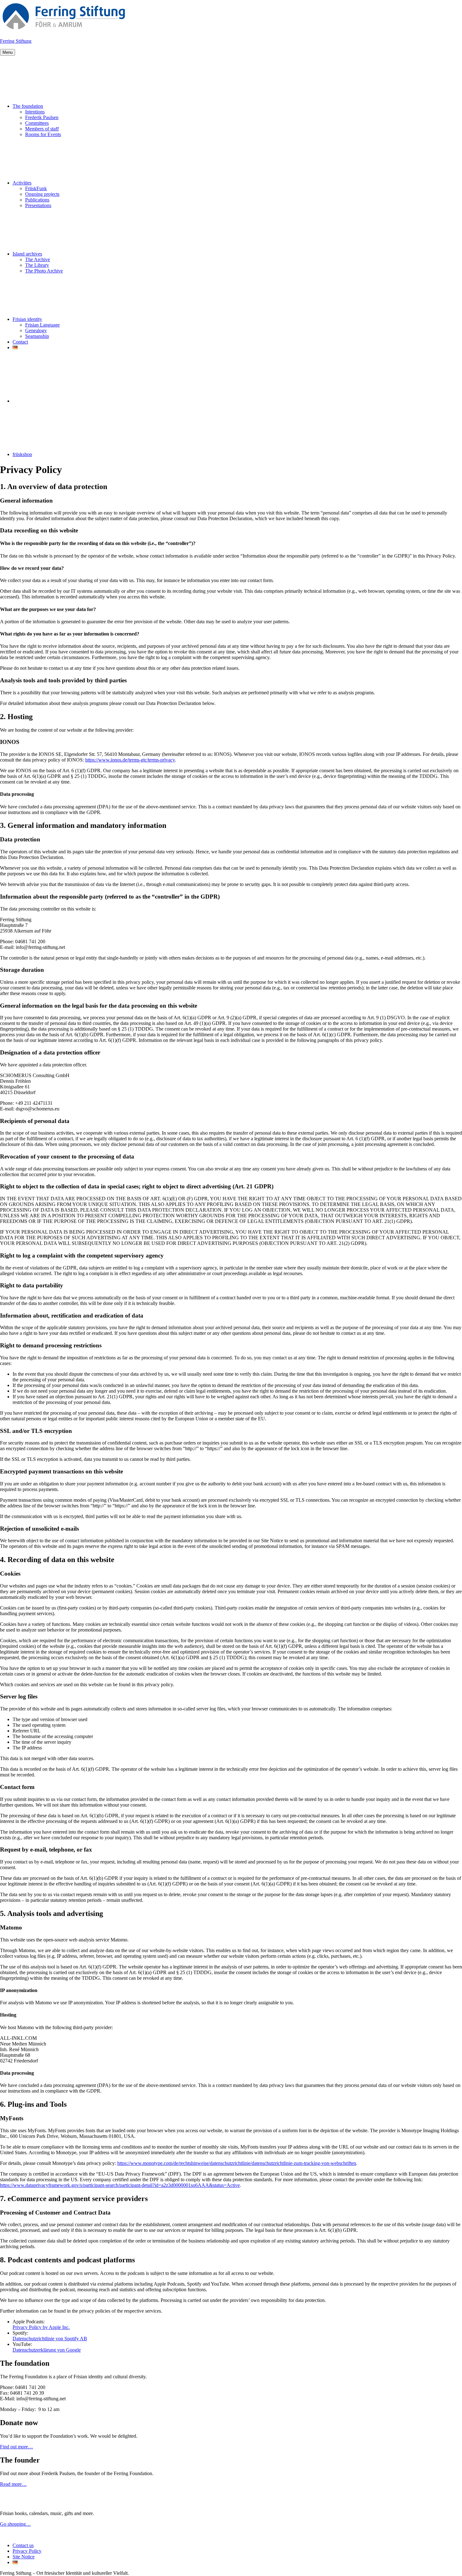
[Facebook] (60, 401)
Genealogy (36, 330)
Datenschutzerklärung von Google (47, 2350)
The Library (37, 265)
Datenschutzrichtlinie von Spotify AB (50, 2339)
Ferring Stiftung (16, 41)
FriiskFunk (36, 188)
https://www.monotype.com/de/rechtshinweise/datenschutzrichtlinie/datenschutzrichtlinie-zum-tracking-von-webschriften (237, 2163)
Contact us (23, 2545)
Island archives (27, 254)
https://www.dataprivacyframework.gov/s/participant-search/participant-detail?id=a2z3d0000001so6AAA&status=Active (120, 2185)
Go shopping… (15, 2524)
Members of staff (42, 129)
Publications (37, 200)
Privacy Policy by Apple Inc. (41, 2327)
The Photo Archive (44, 271)
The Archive (38, 259)
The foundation (28, 106)
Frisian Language (42, 325)
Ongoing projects (42, 194)
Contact (20, 342)
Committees (37, 123)
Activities (22, 183)
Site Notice (24, 2557)
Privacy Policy (27, 2551)
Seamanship (37, 336)
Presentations (38, 205)
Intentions (35, 112)
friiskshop (22, 454)
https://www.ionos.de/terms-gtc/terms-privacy (130, 760)
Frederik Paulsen (42, 117)
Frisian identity (27, 319)
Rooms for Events (43, 134)
